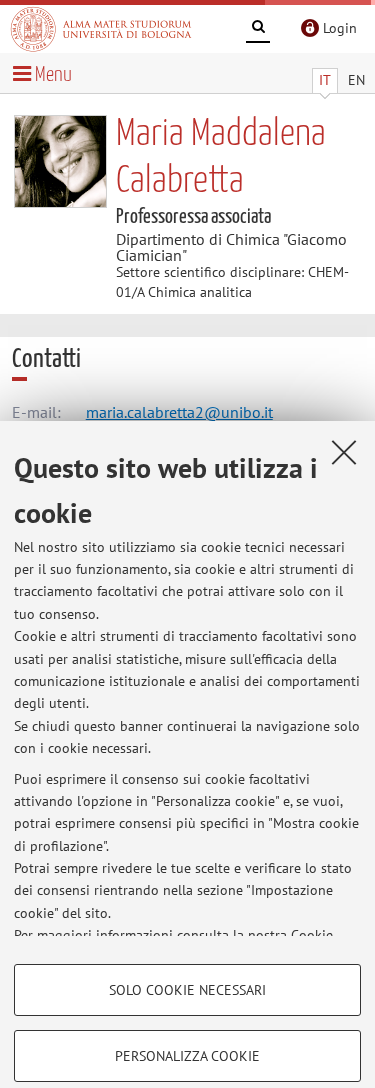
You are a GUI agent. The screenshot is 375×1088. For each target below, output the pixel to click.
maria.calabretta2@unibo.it (179, 412)
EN (356, 80)
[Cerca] (258, 30)
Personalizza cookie (187, 1056)
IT (325, 80)
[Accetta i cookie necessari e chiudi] (344, 452)
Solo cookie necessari (187, 990)
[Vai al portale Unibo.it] (101, 29)
